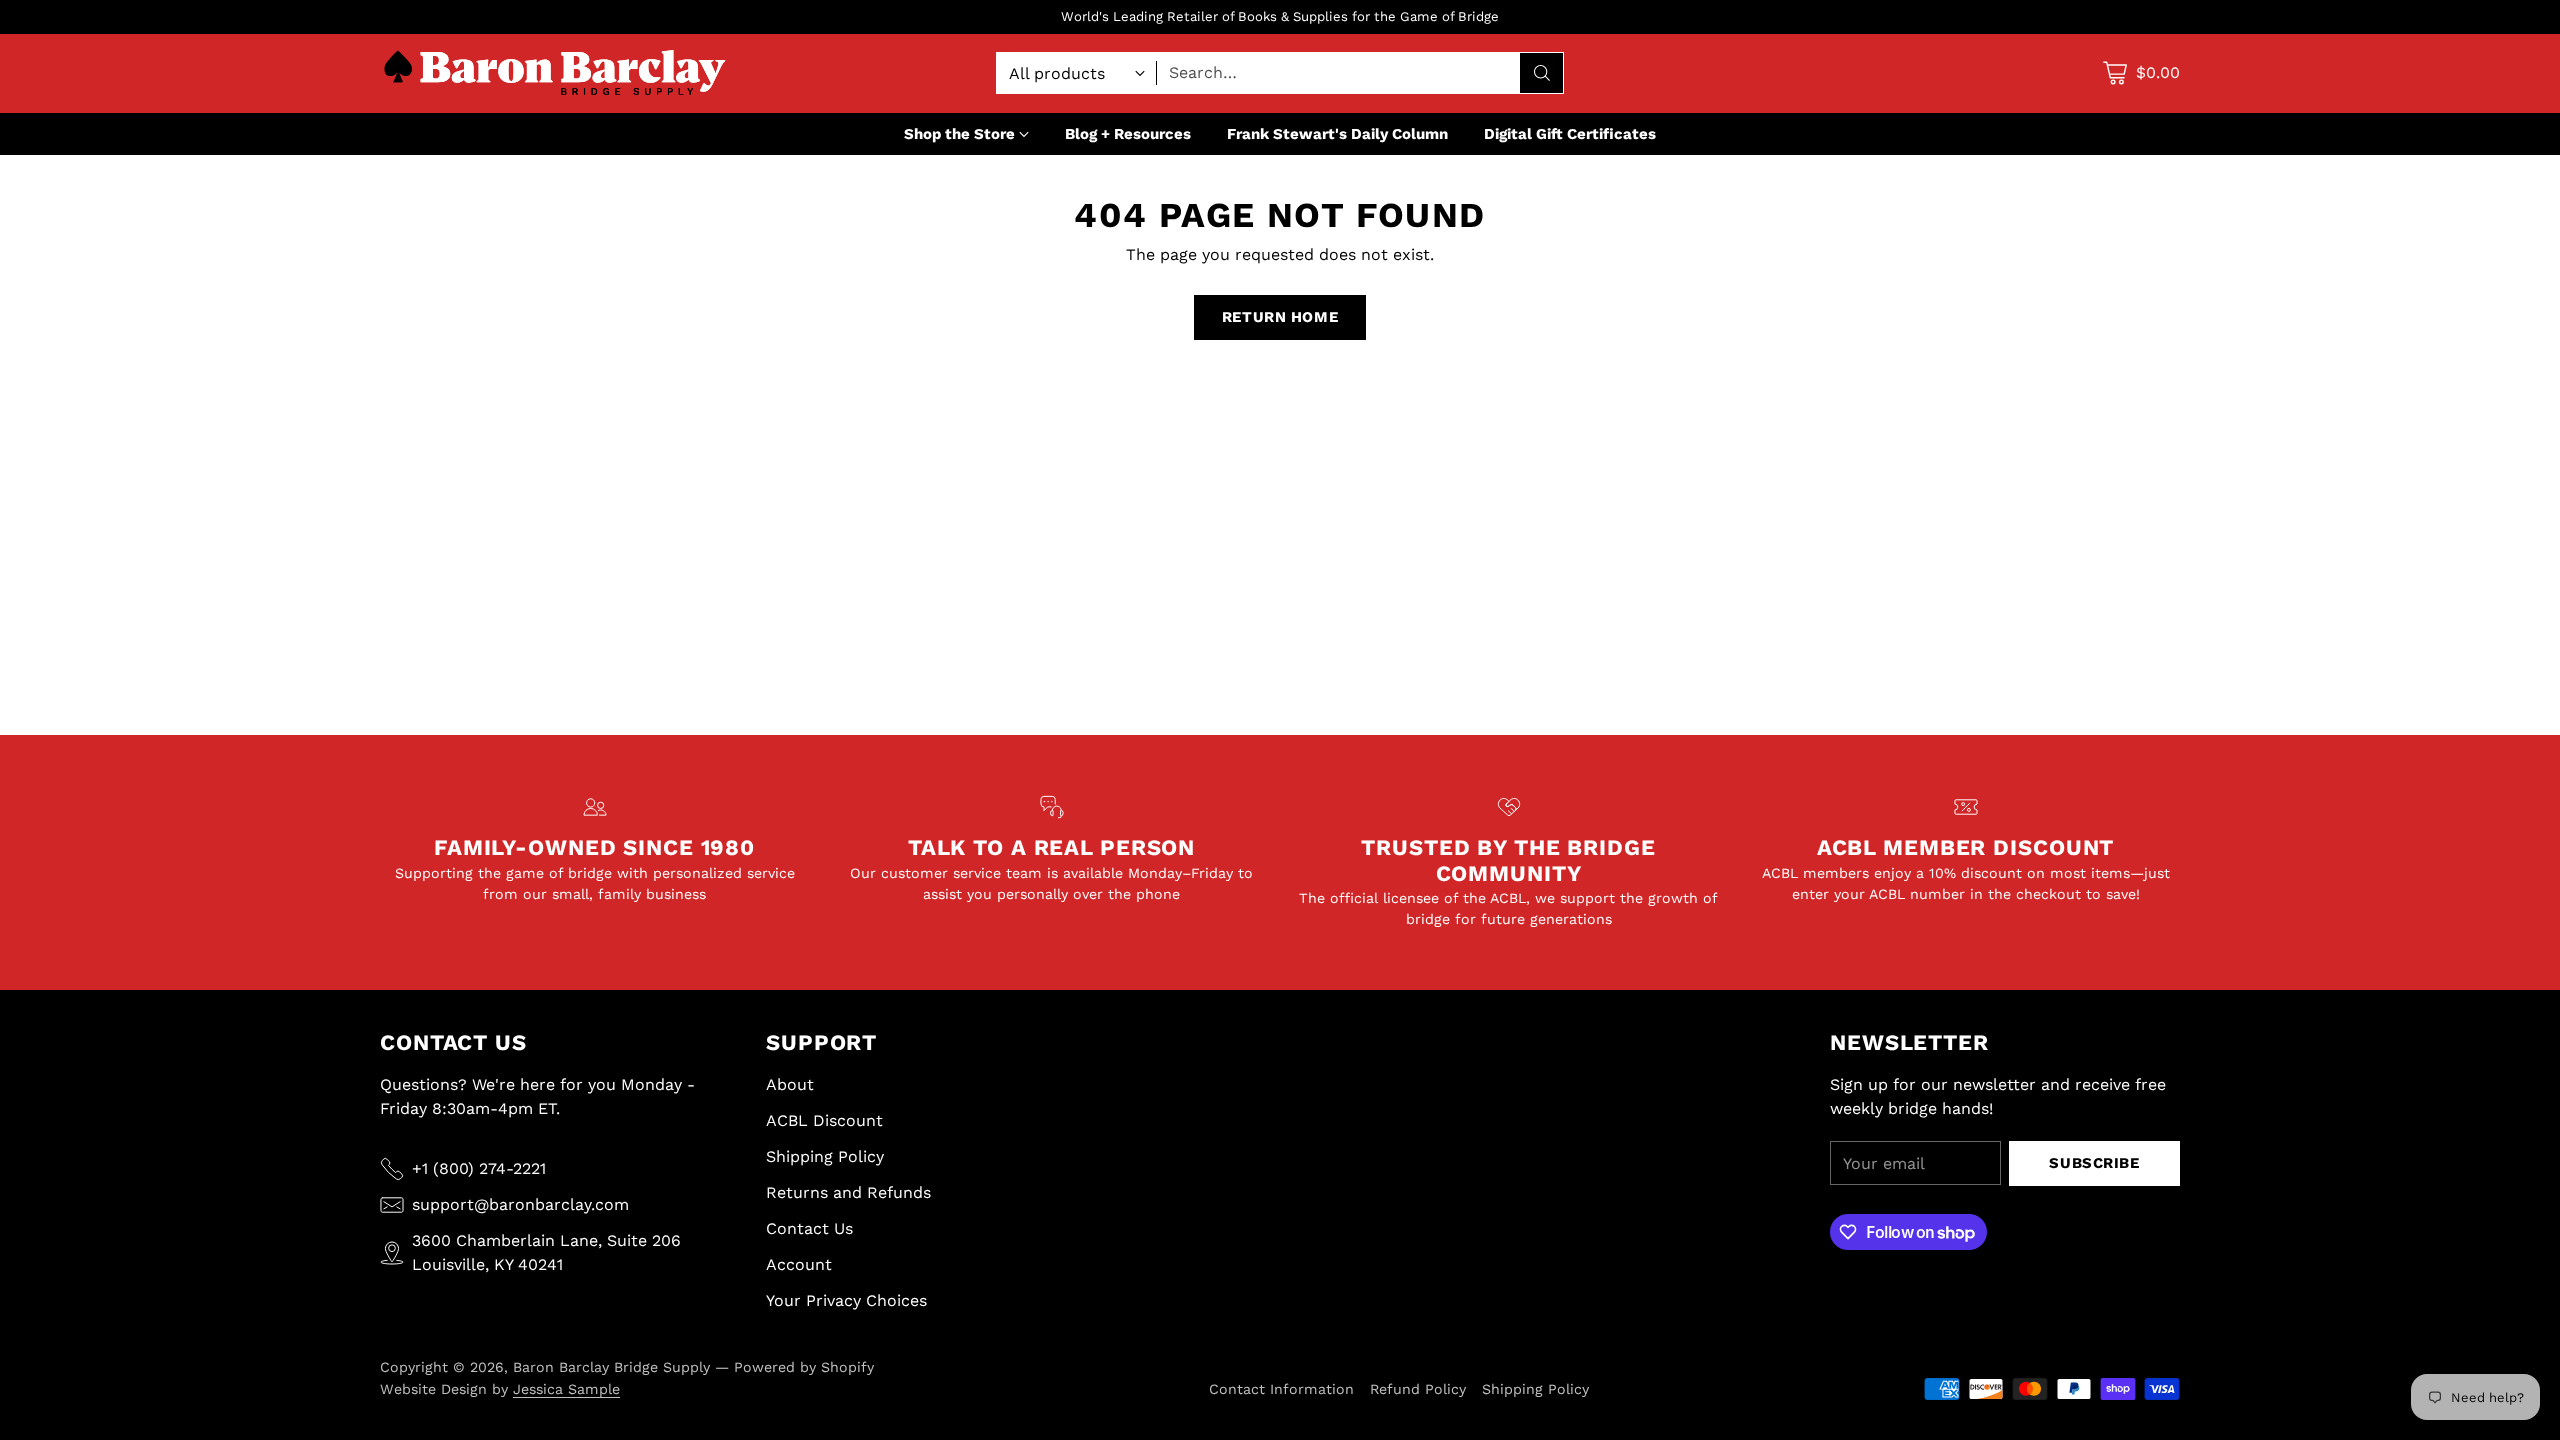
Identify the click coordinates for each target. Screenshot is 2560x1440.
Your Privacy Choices (846, 1300)
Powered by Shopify (804, 1367)
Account (799, 1264)
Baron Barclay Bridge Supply (611, 1367)
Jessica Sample (566, 1389)
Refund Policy (1418, 1389)
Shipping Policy (825, 1156)
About (790, 1084)
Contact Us (809, 1228)
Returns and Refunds (848, 1192)
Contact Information (1281, 1389)
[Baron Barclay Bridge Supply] (555, 73)
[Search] (1542, 73)
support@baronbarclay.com (520, 1204)
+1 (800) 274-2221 (479, 1168)
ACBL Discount (824, 1120)
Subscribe (2094, 1163)
